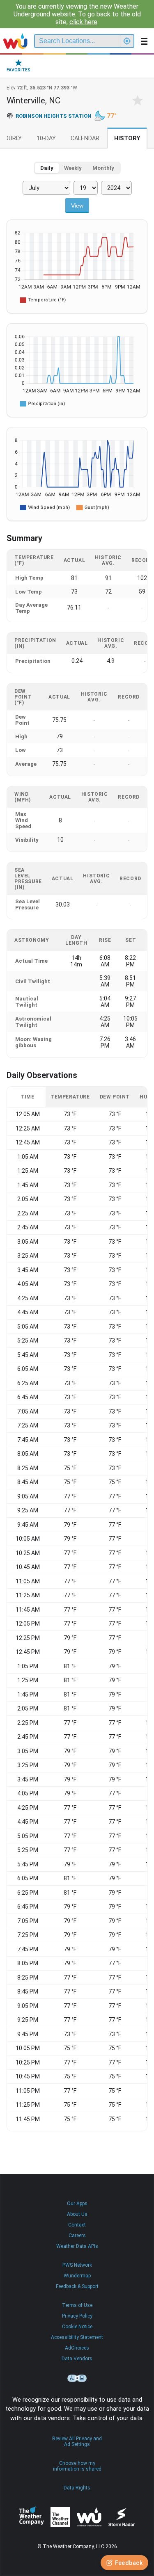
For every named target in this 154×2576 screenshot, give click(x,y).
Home (15, 41)
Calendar (85, 138)
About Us (77, 2214)
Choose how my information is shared (77, 2466)
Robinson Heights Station (53, 116)
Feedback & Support (77, 2286)
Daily (47, 168)
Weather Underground (89, 2517)
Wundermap (77, 2276)
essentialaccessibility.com (77, 2378)
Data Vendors (77, 2359)
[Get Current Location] (127, 41)
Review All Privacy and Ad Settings (77, 2441)
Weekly (73, 168)
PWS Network (77, 2265)
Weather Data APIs (77, 2246)
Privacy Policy (77, 2316)
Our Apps (77, 2204)
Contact (77, 2225)
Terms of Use (77, 2305)
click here (83, 22)
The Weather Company (32, 2517)
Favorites (18, 70)
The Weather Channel (60, 2517)
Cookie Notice (77, 2327)
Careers (77, 2236)
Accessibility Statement (77, 2337)
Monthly (103, 168)
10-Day (46, 138)
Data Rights (77, 2488)
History (127, 138)
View (77, 206)
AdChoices (77, 2348)
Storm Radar (121, 2517)
